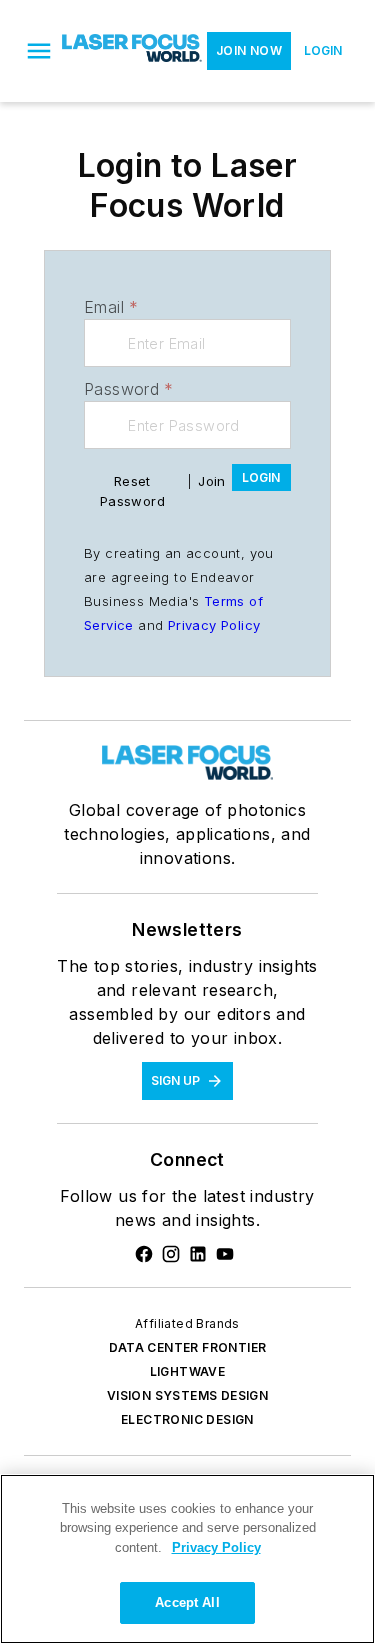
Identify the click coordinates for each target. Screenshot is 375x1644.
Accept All (187, 1602)
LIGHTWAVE (188, 1371)
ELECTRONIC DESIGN (187, 1419)
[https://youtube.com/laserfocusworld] (225, 1254)
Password (129, 389)
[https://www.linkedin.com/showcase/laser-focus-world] (198, 1254)
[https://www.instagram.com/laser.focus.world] (171, 1254)
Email (111, 307)
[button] (39, 51)
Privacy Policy (214, 625)
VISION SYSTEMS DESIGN (187, 1395)
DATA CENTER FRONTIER (188, 1347)
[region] (187, 1559)
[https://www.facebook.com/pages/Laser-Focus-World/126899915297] (144, 1254)
